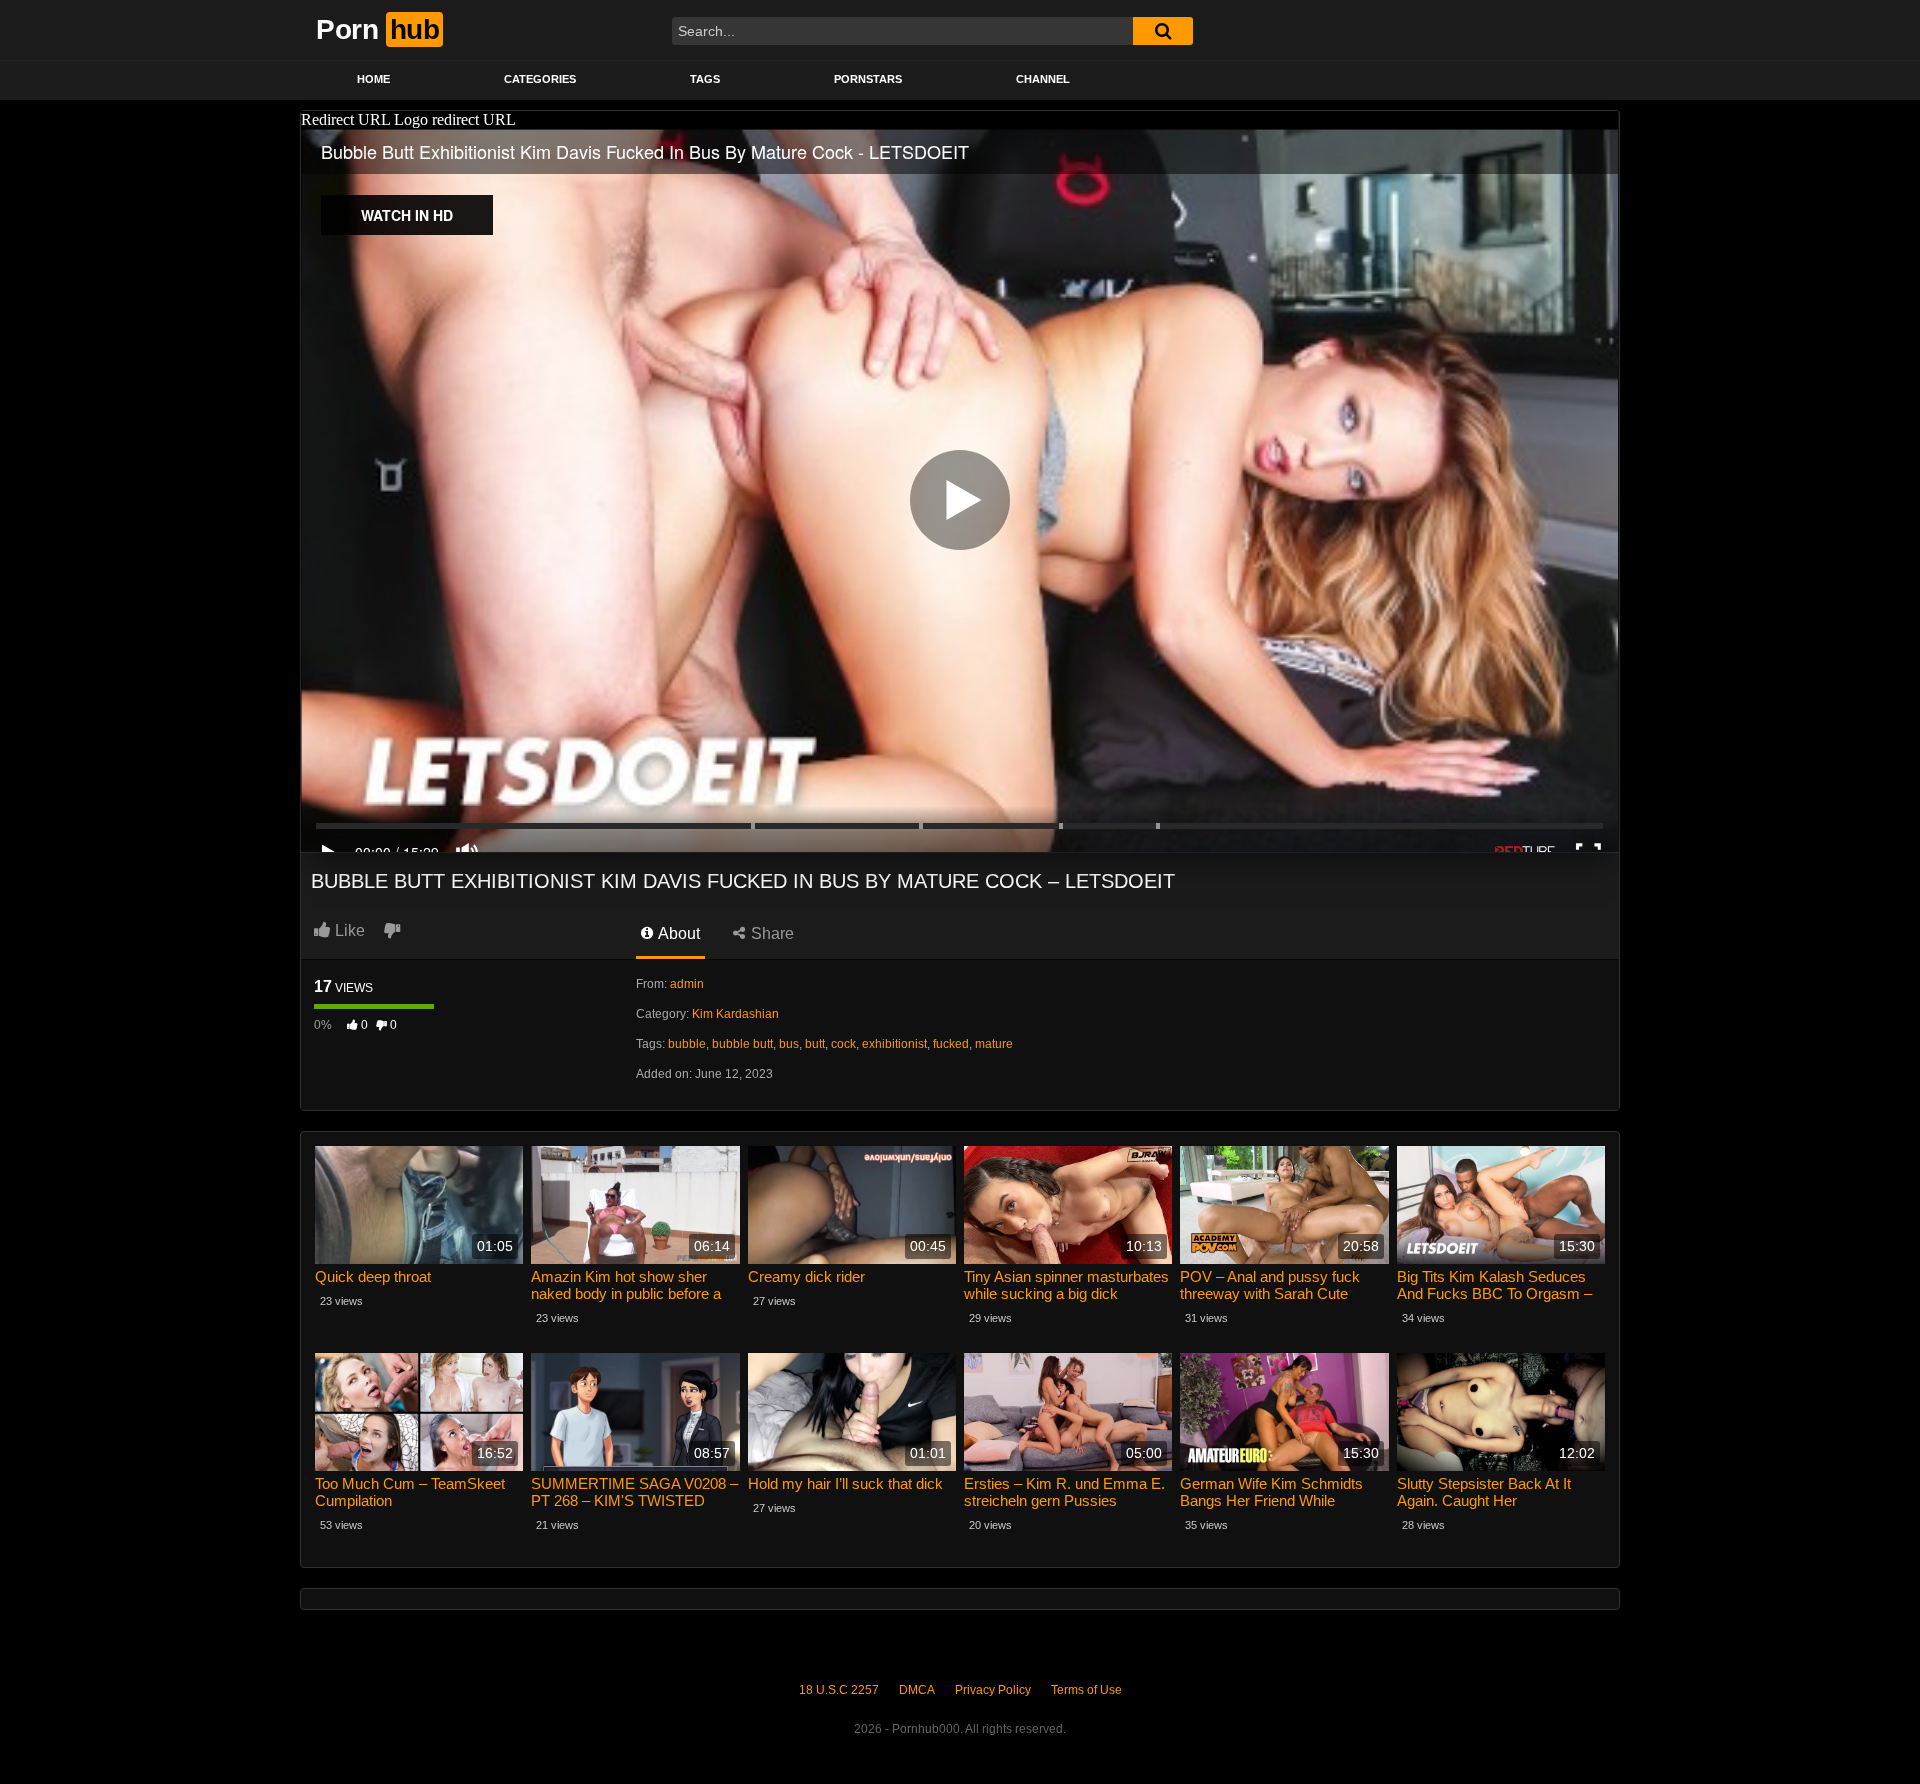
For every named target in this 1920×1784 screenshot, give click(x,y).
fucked (951, 1044)
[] (1163, 31)
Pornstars (868, 79)
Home (373, 79)
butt (815, 1044)
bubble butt (742, 1044)
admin (687, 984)
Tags (705, 79)
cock (843, 1044)
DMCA (917, 1690)
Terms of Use (1086, 1690)
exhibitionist (894, 1044)
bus (789, 1044)
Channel (1043, 79)
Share (770, 933)
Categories (540, 79)
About (677, 933)
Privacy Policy (993, 1690)
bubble (687, 1044)
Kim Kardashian (735, 1014)
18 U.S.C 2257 (839, 1690)
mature (994, 1044)
